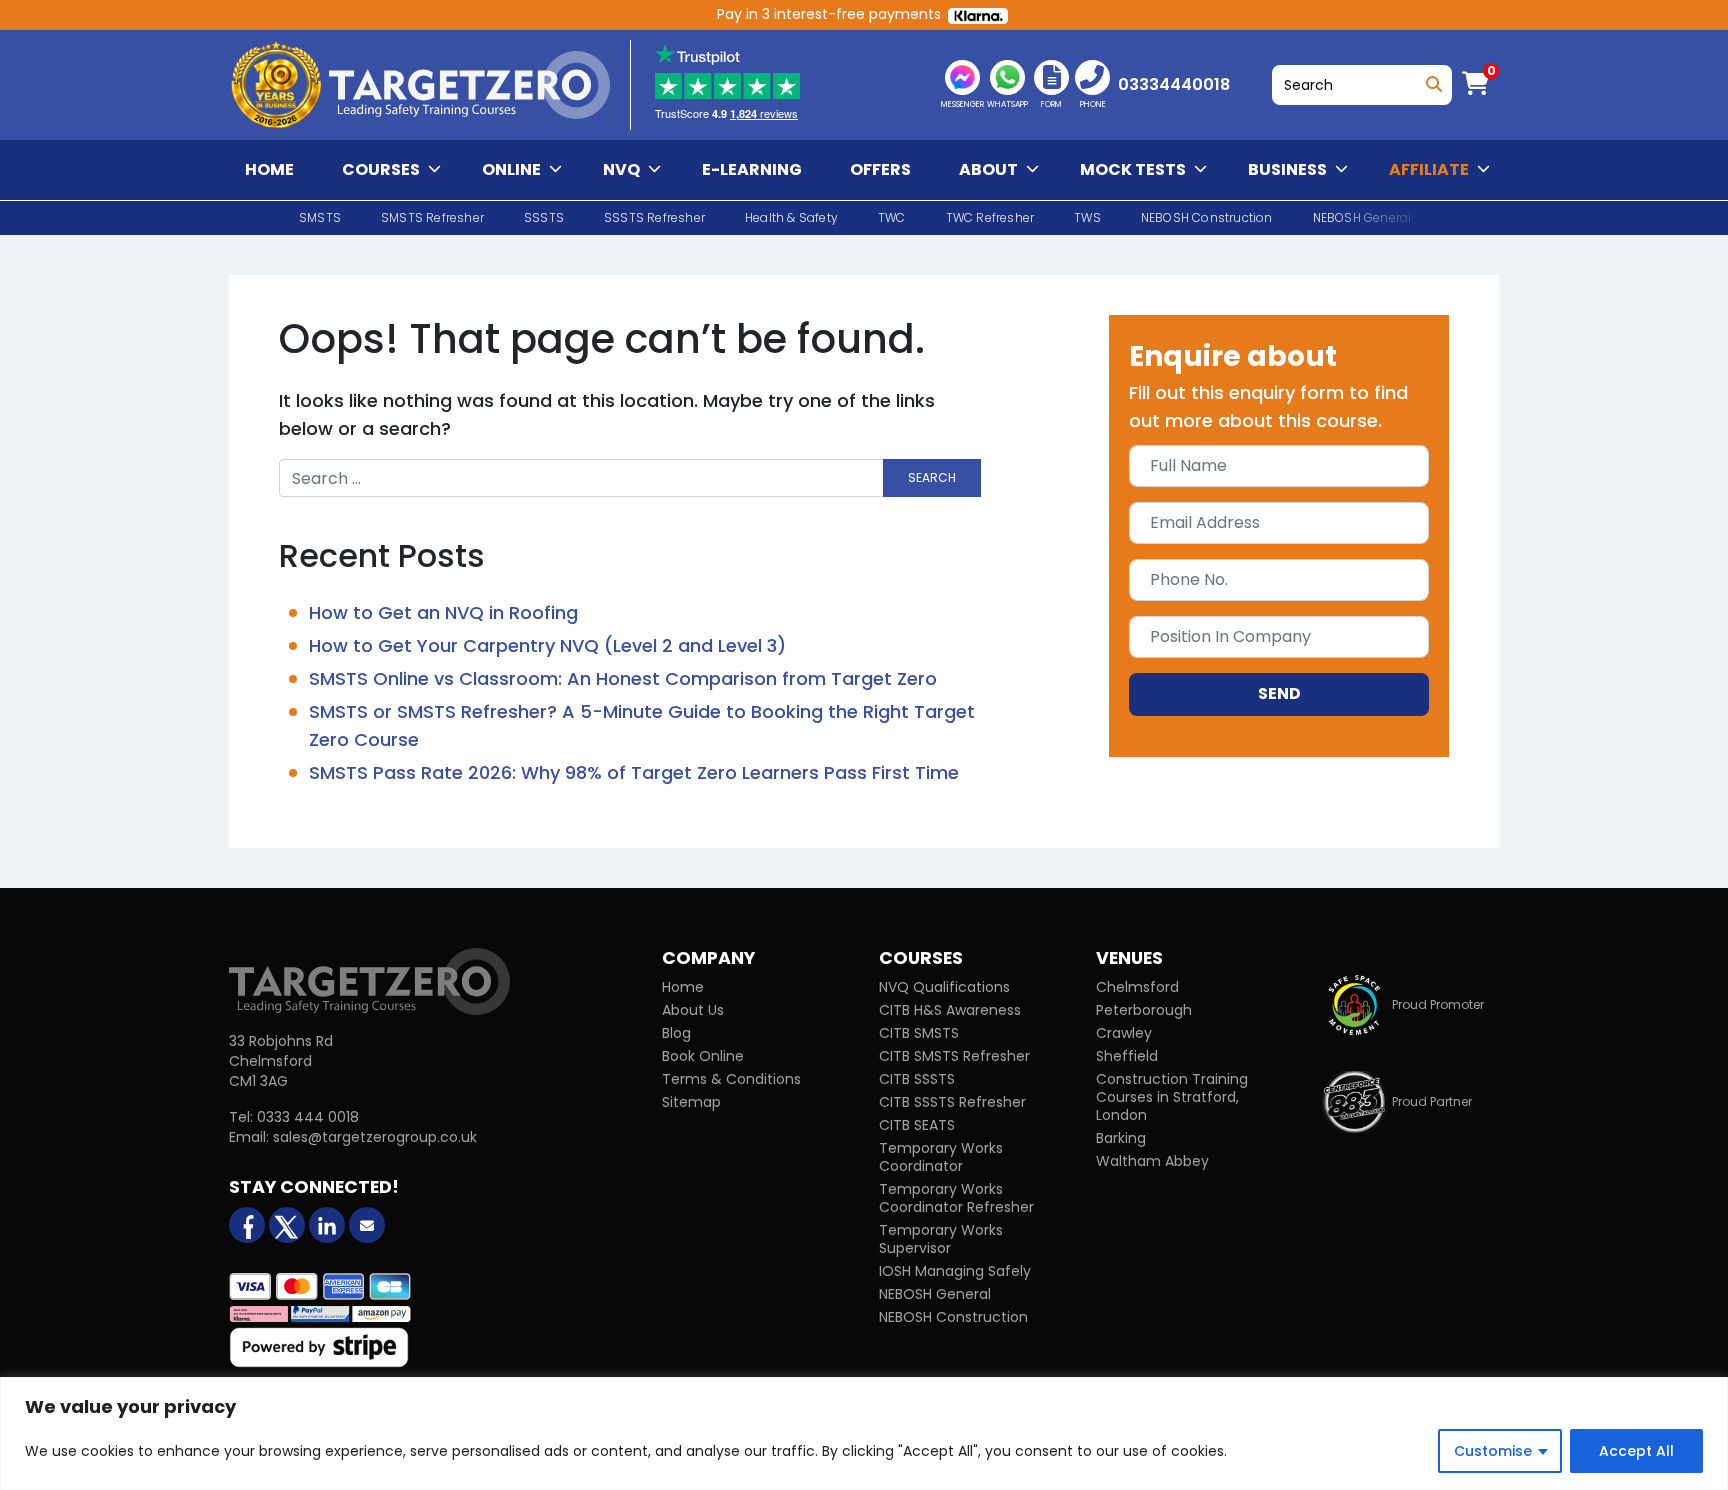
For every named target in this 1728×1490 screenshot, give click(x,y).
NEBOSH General (935, 1294)
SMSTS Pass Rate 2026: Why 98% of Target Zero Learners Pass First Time (634, 772)
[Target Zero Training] (369, 981)
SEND (1279, 693)
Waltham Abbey (1152, 1161)
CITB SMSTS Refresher (954, 1056)
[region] (864, 1433)
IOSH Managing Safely (955, 1271)
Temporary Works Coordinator (941, 1157)
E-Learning (752, 169)
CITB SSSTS (917, 1079)
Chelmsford (1137, 987)
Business (1287, 169)
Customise (1493, 1451)
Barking (1121, 1138)
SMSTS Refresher (432, 217)
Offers (880, 169)
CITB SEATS (917, 1125)
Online (511, 169)
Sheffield (1127, 1056)
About (988, 169)
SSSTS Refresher (654, 217)
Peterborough (1144, 1010)
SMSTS (320, 217)
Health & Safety (791, 217)
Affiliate (1429, 169)
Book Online (703, 1056)
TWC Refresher (990, 217)
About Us (693, 1010)
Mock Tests (1133, 169)
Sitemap (691, 1102)
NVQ (621, 169)
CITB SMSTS (919, 1033)
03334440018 (1174, 84)
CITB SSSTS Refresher (952, 1102)
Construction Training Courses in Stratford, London (1172, 1097)
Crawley (1124, 1033)
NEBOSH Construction (1207, 217)
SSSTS (544, 217)
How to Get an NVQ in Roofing (443, 612)
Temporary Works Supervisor (941, 1239)
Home (269, 169)
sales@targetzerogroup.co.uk (375, 1137)
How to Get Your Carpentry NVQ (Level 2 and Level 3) (547, 645)
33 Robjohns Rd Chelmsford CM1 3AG (281, 1061)
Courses (381, 169)
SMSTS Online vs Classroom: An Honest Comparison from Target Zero (623, 678)
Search (1430, 79)
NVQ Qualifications (944, 987)
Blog (676, 1033)
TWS (1087, 217)
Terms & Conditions (731, 1079)
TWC (892, 217)
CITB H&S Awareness (950, 1010)
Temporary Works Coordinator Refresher (956, 1198)
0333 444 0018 (308, 1117)
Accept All (1636, 1451)
